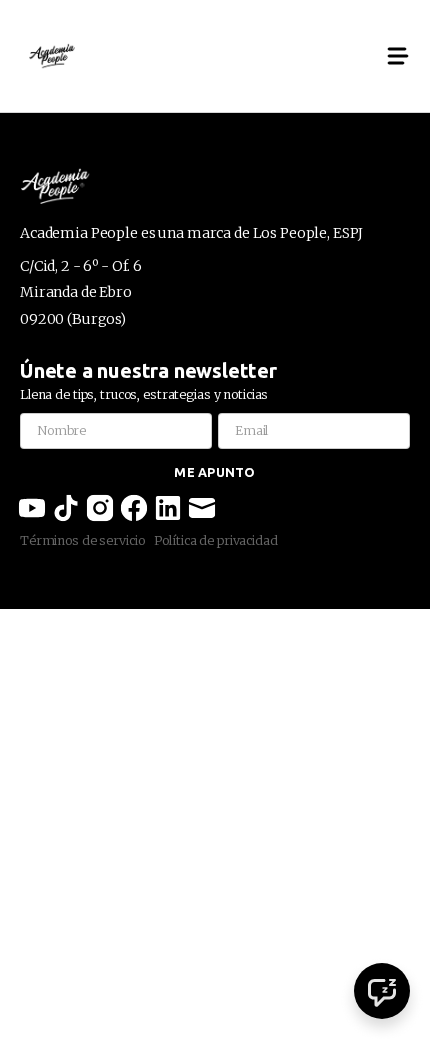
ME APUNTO (214, 472)
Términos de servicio (82, 540)
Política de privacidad (215, 540)
